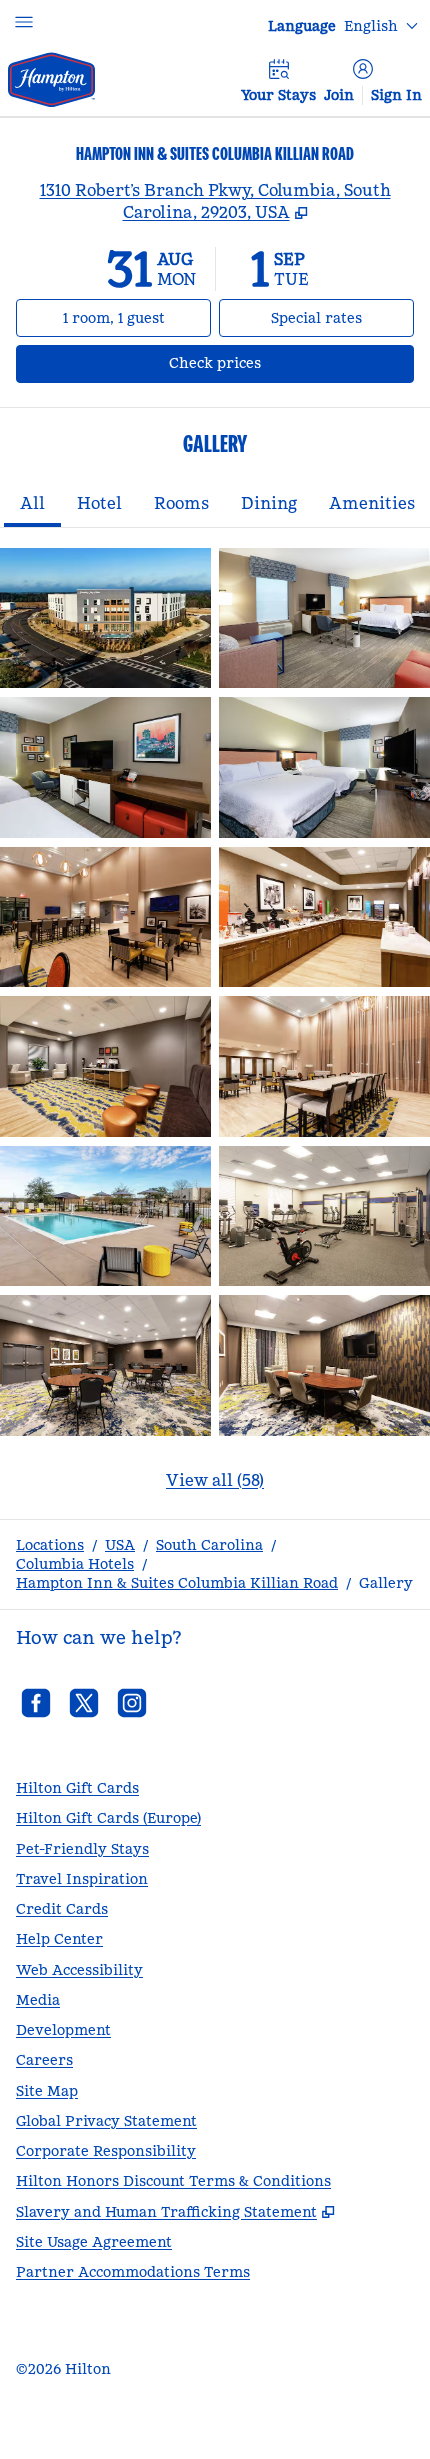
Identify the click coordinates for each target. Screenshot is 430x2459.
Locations (50, 1545)
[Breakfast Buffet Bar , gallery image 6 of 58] (324, 917)
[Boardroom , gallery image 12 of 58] (324, 1365)
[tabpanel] (215, 1031)
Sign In (396, 95)
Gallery (386, 1583)
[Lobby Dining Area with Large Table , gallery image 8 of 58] (324, 1066)
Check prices (267, 362)
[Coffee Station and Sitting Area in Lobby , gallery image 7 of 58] (105, 1066)
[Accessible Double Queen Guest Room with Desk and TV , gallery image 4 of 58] (324, 767)
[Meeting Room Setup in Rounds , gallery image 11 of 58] (105, 1365)
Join (339, 95)
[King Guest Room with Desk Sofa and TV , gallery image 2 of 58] (324, 618)
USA (120, 1545)
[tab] (32, 505)
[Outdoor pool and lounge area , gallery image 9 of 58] (105, 1216)
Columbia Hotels (75, 1564)
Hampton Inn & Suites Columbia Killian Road (177, 1583)
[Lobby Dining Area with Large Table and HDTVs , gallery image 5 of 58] (105, 917)
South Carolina (209, 1545)
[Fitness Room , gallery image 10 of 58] (324, 1216)
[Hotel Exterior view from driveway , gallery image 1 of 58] (105, 618)
